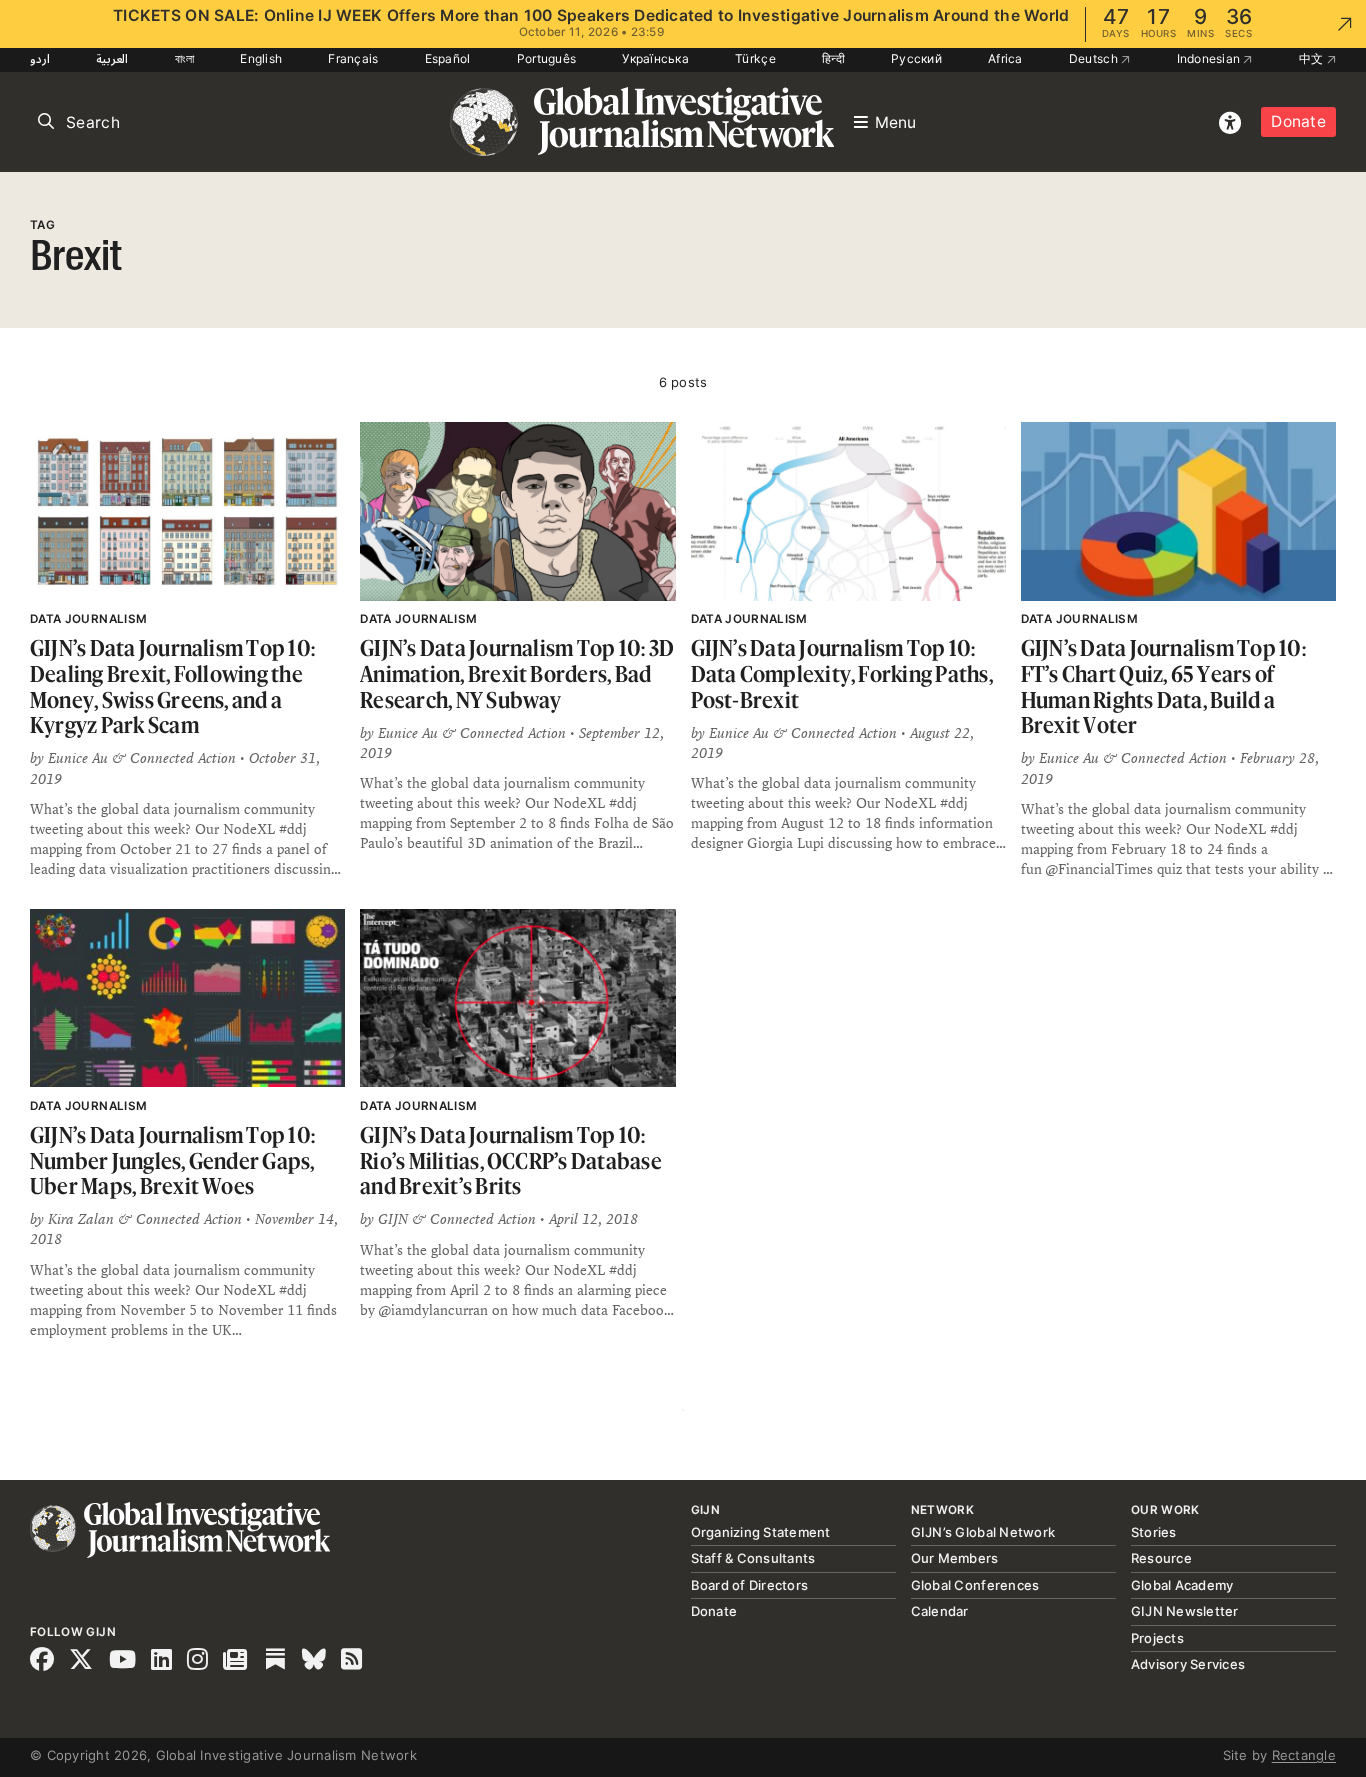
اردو (40, 58)
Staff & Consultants (753, 1558)
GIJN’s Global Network (983, 1532)
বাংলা (185, 58)
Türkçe (755, 58)
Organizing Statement (761, 1532)
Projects (1157, 1638)
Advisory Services (1188, 1664)
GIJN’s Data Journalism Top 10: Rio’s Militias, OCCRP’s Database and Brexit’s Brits (511, 1160)
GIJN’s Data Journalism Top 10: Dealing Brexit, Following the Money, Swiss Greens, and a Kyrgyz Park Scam (172, 686)
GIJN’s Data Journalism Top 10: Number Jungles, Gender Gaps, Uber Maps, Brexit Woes (172, 1160)
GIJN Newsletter (1185, 1611)
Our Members (955, 1558)
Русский (916, 58)
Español (448, 58)
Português (546, 58)
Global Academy (1182, 1585)
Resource (1161, 1558)
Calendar (940, 1611)
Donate (1298, 121)
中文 (1313, 58)
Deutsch (1095, 58)
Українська (655, 58)
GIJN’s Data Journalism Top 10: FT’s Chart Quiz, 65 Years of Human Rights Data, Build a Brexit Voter (1163, 686)
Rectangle (1304, 1755)
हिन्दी (833, 58)
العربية (112, 58)
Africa (1005, 58)
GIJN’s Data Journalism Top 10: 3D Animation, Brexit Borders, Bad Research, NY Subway (517, 673)
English (261, 58)
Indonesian (1210, 58)
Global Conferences (975, 1585)
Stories (1154, 1532)
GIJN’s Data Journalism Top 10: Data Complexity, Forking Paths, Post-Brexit (842, 673)
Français (353, 58)
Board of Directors (750, 1585)
